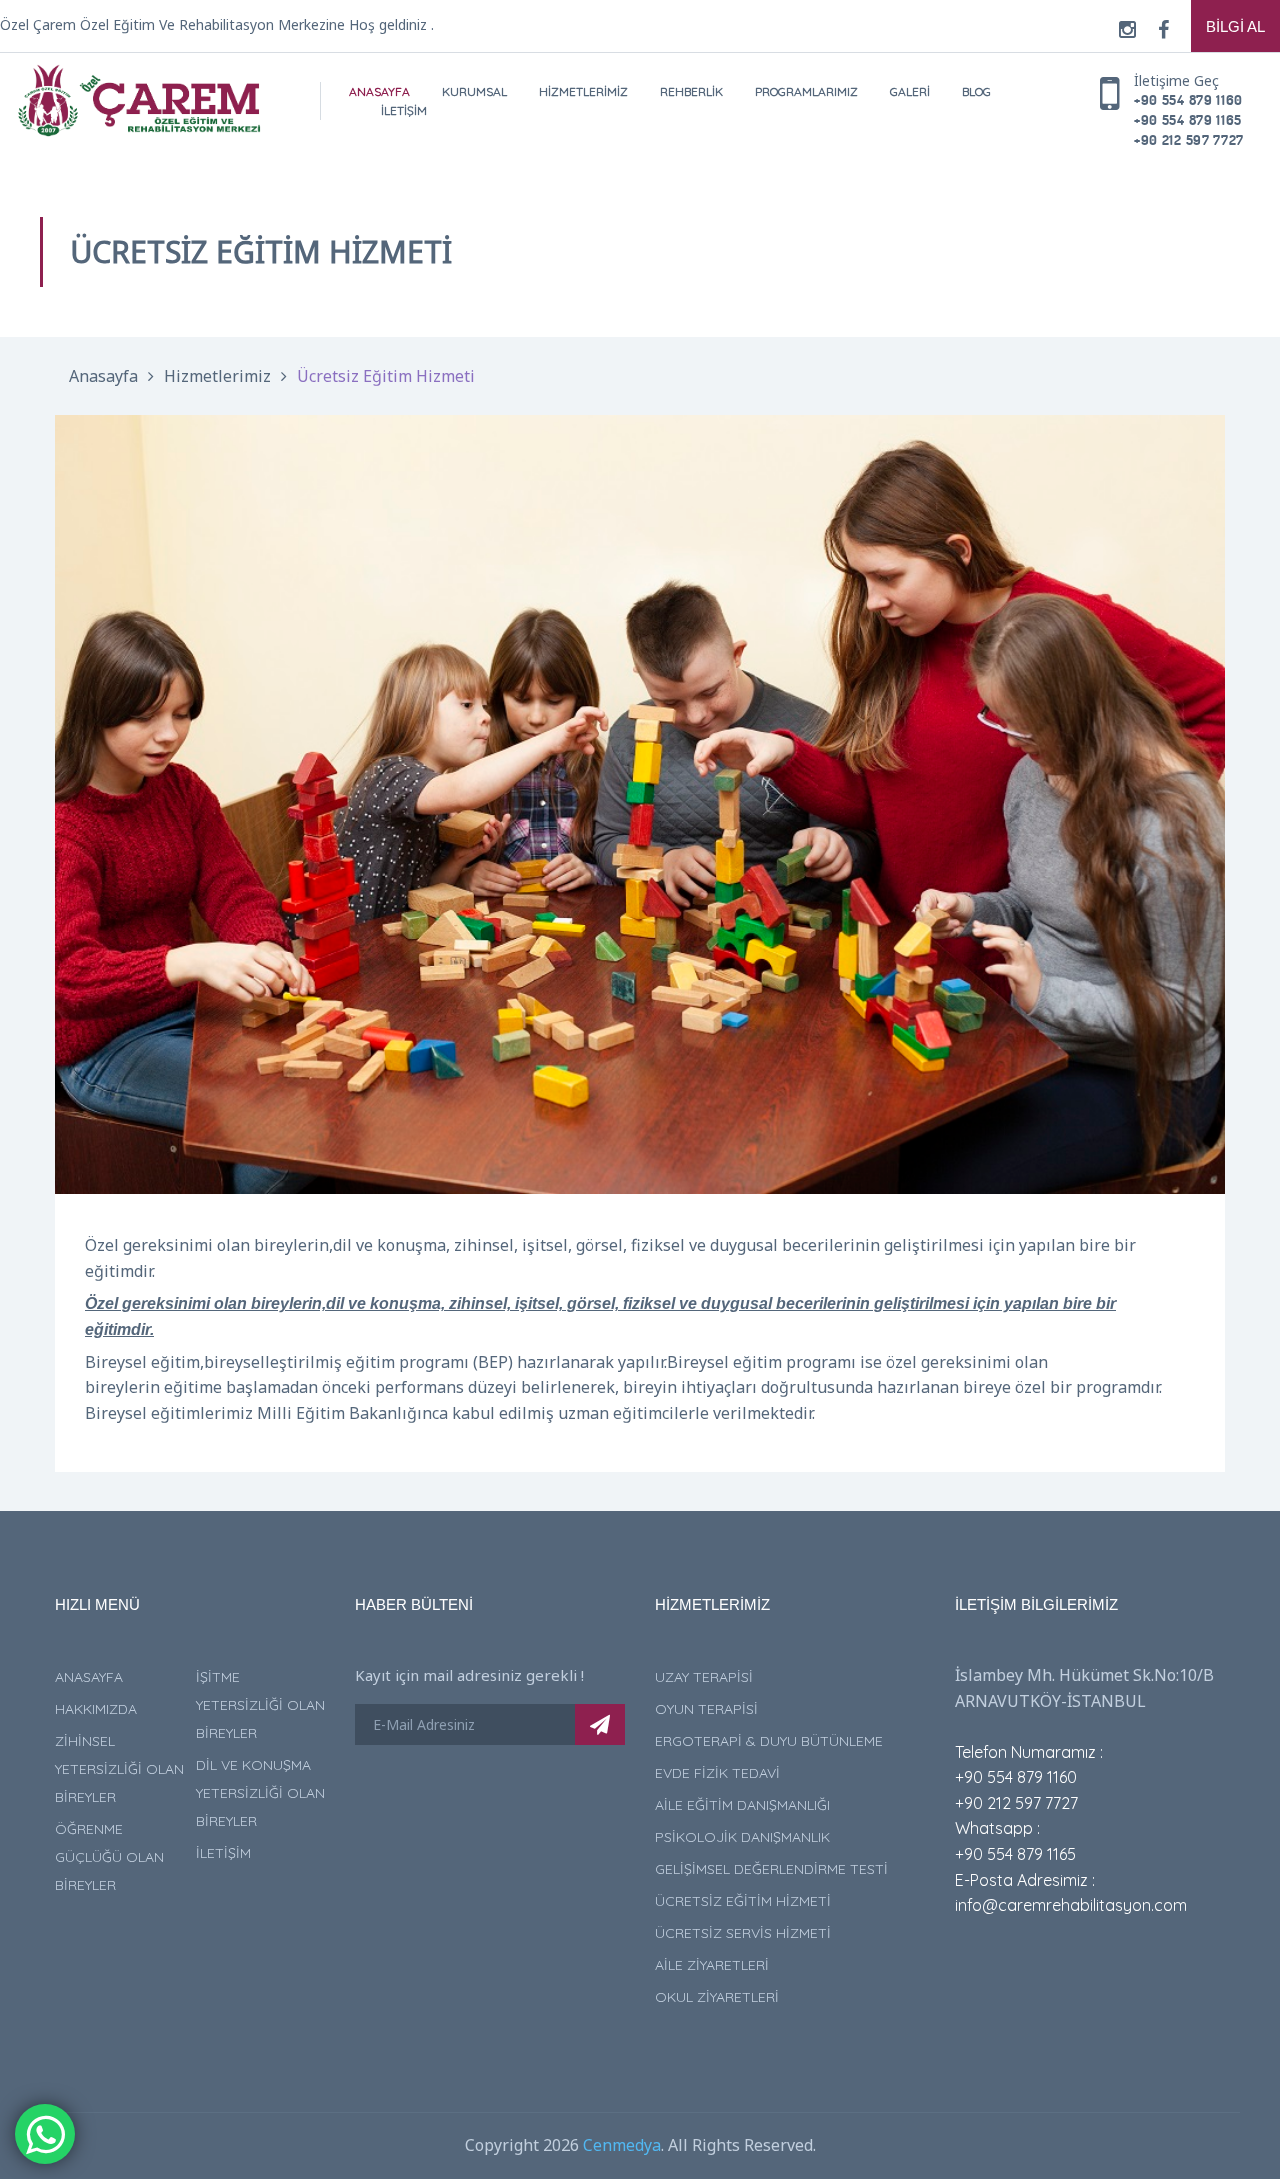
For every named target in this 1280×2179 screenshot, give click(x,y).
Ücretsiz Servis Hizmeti (743, 1933)
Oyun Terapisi (706, 1709)
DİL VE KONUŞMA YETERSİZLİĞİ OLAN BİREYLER (260, 1793)
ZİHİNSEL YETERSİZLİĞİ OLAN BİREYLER (119, 1769)
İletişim (404, 110)
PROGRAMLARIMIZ (806, 91)
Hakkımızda (96, 1709)
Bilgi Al (1235, 26)
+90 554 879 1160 (1188, 99)
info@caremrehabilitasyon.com (1071, 1905)
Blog (976, 91)
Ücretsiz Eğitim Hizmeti (386, 376)
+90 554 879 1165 (1188, 119)
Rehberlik (691, 91)
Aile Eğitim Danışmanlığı (742, 1805)
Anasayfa (379, 91)
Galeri (910, 91)
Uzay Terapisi (704, 1677)
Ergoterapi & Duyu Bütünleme (769, 1741)
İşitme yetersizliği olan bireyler (260, 1705)
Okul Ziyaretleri (717, 1997)
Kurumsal (474, 91)
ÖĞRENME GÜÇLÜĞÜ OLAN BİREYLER (109, 1857)
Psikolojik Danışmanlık (742, 1837)
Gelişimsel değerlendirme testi (771, 1869)
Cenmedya (622, 2145)
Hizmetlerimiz (583, 91)
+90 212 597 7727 (1189, 139)
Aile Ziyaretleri (712, 1965)
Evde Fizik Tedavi (717, 1773)
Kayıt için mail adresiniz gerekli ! (469, 1675)
